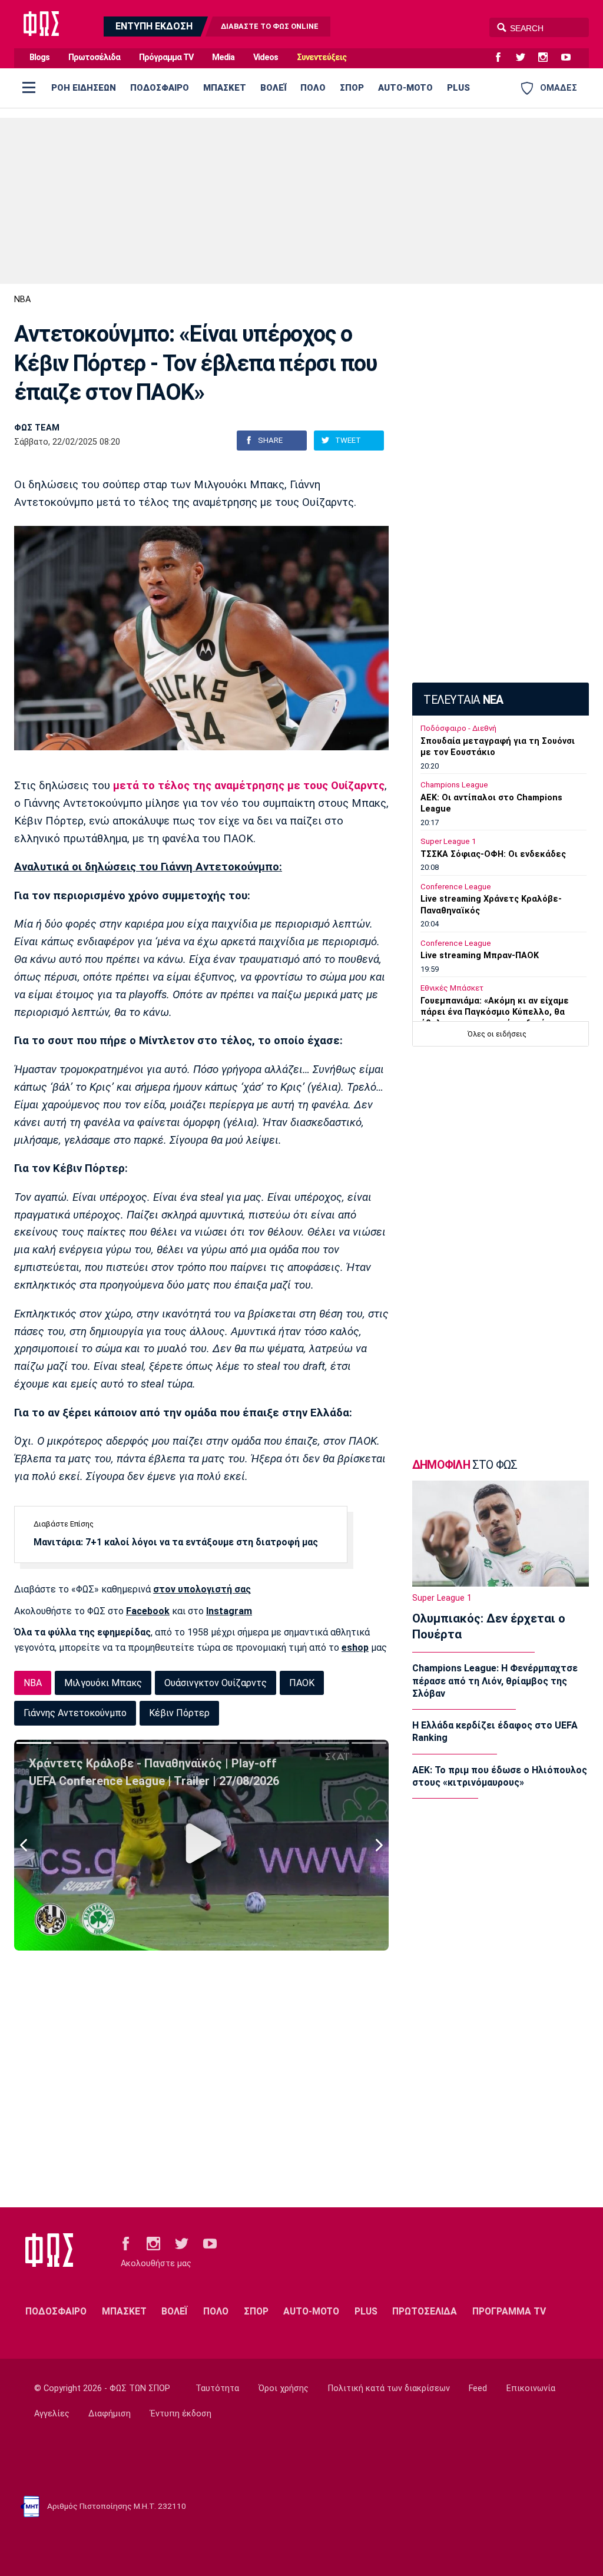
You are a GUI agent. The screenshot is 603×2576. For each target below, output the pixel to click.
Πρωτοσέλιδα (94, 57)
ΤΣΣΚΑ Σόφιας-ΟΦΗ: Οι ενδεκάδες (493, 854)
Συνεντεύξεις (322, 57)
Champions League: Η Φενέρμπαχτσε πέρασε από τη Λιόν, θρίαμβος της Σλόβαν (495, 1681)
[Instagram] (548, 58)
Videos (266, 57)
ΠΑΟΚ (302, 1683)
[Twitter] (525, 58)
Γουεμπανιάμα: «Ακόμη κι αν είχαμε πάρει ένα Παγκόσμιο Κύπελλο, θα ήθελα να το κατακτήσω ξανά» (495, 1012)
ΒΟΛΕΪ (273, 88)
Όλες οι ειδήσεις (497, 1034)
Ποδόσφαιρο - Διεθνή (458, 728)
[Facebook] (503, 58)
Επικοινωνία (531, 2388)
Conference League (456, 887)
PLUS (458, 88)
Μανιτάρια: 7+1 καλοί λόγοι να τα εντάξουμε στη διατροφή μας (176, 1542)
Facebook (148, 1611)
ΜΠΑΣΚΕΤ (225, 88)
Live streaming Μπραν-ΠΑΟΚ (480, 956)
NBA (22, 299)
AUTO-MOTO (405, 88)
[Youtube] (571, 58)
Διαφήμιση (110, 2414)
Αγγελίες (52, 2414)
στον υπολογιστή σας (202, 1589)
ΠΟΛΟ (313, 88)
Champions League (454, 785)
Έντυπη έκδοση (181, 2414)
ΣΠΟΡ (352, 88)
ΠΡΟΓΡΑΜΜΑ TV (509, 2311)
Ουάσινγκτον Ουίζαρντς (216, 1683)
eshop (355, 1648)
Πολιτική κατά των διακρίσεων (389, 2388)
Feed (478, 2388)
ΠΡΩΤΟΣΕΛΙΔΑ (425, 2311)
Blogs (39, 57)
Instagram (229, 1611)
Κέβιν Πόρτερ (179, 1713)
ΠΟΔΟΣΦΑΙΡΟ (160, 88)
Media (223, 57)
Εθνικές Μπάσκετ (452, 988)
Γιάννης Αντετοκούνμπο (75, 1713)
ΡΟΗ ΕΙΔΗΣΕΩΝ (84, 88)
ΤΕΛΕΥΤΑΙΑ (463, 700)
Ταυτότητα (217, 2388)
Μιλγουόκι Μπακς (103, 1683)
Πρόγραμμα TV (166, 57)
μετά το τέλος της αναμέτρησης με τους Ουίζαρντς (247, 786)
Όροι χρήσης (284, 2388)
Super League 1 (448, 841)
